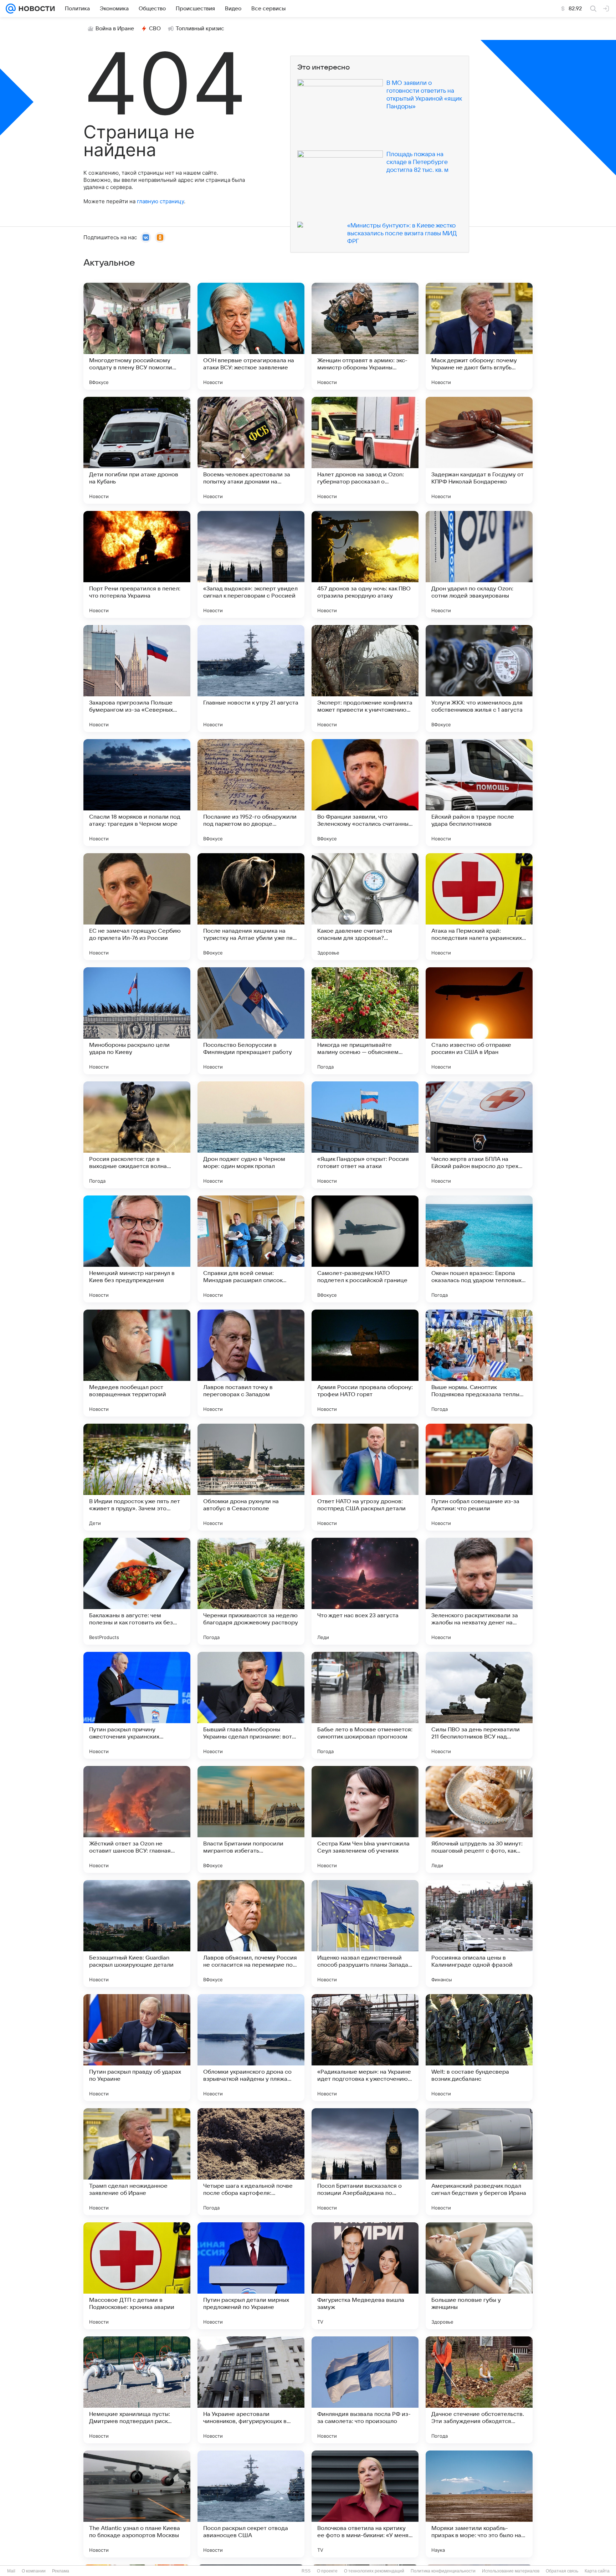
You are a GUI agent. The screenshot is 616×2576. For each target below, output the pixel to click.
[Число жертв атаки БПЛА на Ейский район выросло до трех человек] (479, 1135)
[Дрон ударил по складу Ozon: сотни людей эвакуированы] (479, 564)
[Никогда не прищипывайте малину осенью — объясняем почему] (365, 1021)
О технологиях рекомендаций (374, 2571)
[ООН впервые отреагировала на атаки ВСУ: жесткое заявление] (251, 336)
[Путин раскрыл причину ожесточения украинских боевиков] (137, 1705)
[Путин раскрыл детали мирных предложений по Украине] (251, 2276)
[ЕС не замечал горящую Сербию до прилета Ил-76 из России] (137, 907)
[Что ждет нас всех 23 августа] (365, 1591)
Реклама (61, 2571)
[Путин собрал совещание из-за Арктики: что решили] (479, 1477)
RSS (306, 2571)
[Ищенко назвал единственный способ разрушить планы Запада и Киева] (365, 1934)
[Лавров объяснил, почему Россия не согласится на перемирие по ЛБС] (251, 1934)
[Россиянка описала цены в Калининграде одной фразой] (479, 1934)
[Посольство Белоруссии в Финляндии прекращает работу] (251, 1021)
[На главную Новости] (35, 9)
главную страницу (160, 201)
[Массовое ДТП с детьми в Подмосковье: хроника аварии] (137, 2276)
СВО (155, 29)
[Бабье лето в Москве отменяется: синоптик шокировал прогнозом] (365, 1705)
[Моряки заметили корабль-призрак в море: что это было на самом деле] (479, 2504)
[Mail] (11, 9)
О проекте (327, 2571)
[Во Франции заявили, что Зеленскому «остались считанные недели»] (365, 793)
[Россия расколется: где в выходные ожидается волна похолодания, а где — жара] (137, 1135)
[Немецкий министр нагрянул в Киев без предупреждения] (137, 1249)
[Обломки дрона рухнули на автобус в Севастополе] (251, 1477)
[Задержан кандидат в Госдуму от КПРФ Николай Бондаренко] (479, 450)
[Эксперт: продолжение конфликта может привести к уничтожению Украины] (365, 678)
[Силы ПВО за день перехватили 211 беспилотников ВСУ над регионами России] (479, 1705)
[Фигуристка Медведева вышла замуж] (365, 2276)
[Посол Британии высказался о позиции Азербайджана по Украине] (365, 2162)
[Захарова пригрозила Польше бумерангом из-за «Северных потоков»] (137, 678)
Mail (11, 2571)
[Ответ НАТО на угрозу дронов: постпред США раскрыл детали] (365, 1477)
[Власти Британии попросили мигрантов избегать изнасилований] (251, 1819)
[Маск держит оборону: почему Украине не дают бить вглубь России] (479, 336)
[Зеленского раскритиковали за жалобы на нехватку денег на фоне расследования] (479, 1591)
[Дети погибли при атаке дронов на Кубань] (137, 450)
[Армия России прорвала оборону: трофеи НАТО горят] (365, 1363)
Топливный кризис (200, 29)
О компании (34, 2571)
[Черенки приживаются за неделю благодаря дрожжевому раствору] (251, 1591)
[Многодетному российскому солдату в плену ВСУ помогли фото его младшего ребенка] (137, 336)
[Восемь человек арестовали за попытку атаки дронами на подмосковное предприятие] (251, 450)
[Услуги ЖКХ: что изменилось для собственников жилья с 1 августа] (479, 678)
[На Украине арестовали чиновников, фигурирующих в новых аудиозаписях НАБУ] (251, 2390)
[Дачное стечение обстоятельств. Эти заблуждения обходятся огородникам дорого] (479, 2390)
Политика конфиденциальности (443, 2571)
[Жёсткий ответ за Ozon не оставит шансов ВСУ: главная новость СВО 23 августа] (137, 1819)
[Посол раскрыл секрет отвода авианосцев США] (251, 2504)
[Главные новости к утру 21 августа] (251, 678)
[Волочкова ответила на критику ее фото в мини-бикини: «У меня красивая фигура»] (365, 2504)
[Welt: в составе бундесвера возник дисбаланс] (479, 2048)
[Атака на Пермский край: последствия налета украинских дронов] (479, 907)
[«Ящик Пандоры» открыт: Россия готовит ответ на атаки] (365, 1135)
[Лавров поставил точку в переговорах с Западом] (251, 1363)
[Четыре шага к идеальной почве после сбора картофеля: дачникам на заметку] (251, 2162)
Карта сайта (597, 2571)
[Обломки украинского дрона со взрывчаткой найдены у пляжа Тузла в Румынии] (251, 2048)
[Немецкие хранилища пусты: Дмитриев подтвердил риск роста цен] (137, 2390)
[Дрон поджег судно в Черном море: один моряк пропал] (251, 1135)
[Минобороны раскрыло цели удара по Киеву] (137, 1021)
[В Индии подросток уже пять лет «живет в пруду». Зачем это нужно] (137, 1477)
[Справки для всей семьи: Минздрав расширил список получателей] (251, 1249)
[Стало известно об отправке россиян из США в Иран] (479, 1021)
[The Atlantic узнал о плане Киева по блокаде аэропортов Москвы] (137, 2504)
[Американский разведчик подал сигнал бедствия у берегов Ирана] (479, 2162)
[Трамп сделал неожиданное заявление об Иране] (137, 2162)
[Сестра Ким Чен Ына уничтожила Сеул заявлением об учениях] (365, 1819)
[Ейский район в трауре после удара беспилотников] (479, 793)
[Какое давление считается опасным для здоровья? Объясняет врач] (365, 907)
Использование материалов (511, 2571)
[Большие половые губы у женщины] (479, 2276)
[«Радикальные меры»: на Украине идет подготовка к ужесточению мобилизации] (365, 2048)
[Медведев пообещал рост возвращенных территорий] (137, 1363)
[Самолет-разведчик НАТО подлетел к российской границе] (365, 1249)
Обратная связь (562, 2571)
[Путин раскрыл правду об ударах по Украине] (137, 2048)
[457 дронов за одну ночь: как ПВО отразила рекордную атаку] (365, 564)
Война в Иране (115, 29)
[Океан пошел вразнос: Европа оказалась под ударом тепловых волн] (479, 1249)
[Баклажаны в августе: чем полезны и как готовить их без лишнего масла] (137, 1591)
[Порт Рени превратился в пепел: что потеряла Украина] (137, 564)
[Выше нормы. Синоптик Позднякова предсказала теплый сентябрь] (479, 1363)
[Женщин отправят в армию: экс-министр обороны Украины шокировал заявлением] (365, 336)
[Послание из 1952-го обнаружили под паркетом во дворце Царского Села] (251, 793)
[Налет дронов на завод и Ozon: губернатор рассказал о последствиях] (365, 450)
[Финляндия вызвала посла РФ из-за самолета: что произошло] (365, 2390)
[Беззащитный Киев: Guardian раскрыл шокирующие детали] (137, 1934)
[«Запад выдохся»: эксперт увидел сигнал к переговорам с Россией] (251, 564)
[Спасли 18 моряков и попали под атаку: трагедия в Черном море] (137, 793)
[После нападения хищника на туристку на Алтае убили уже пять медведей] (251, 907)
